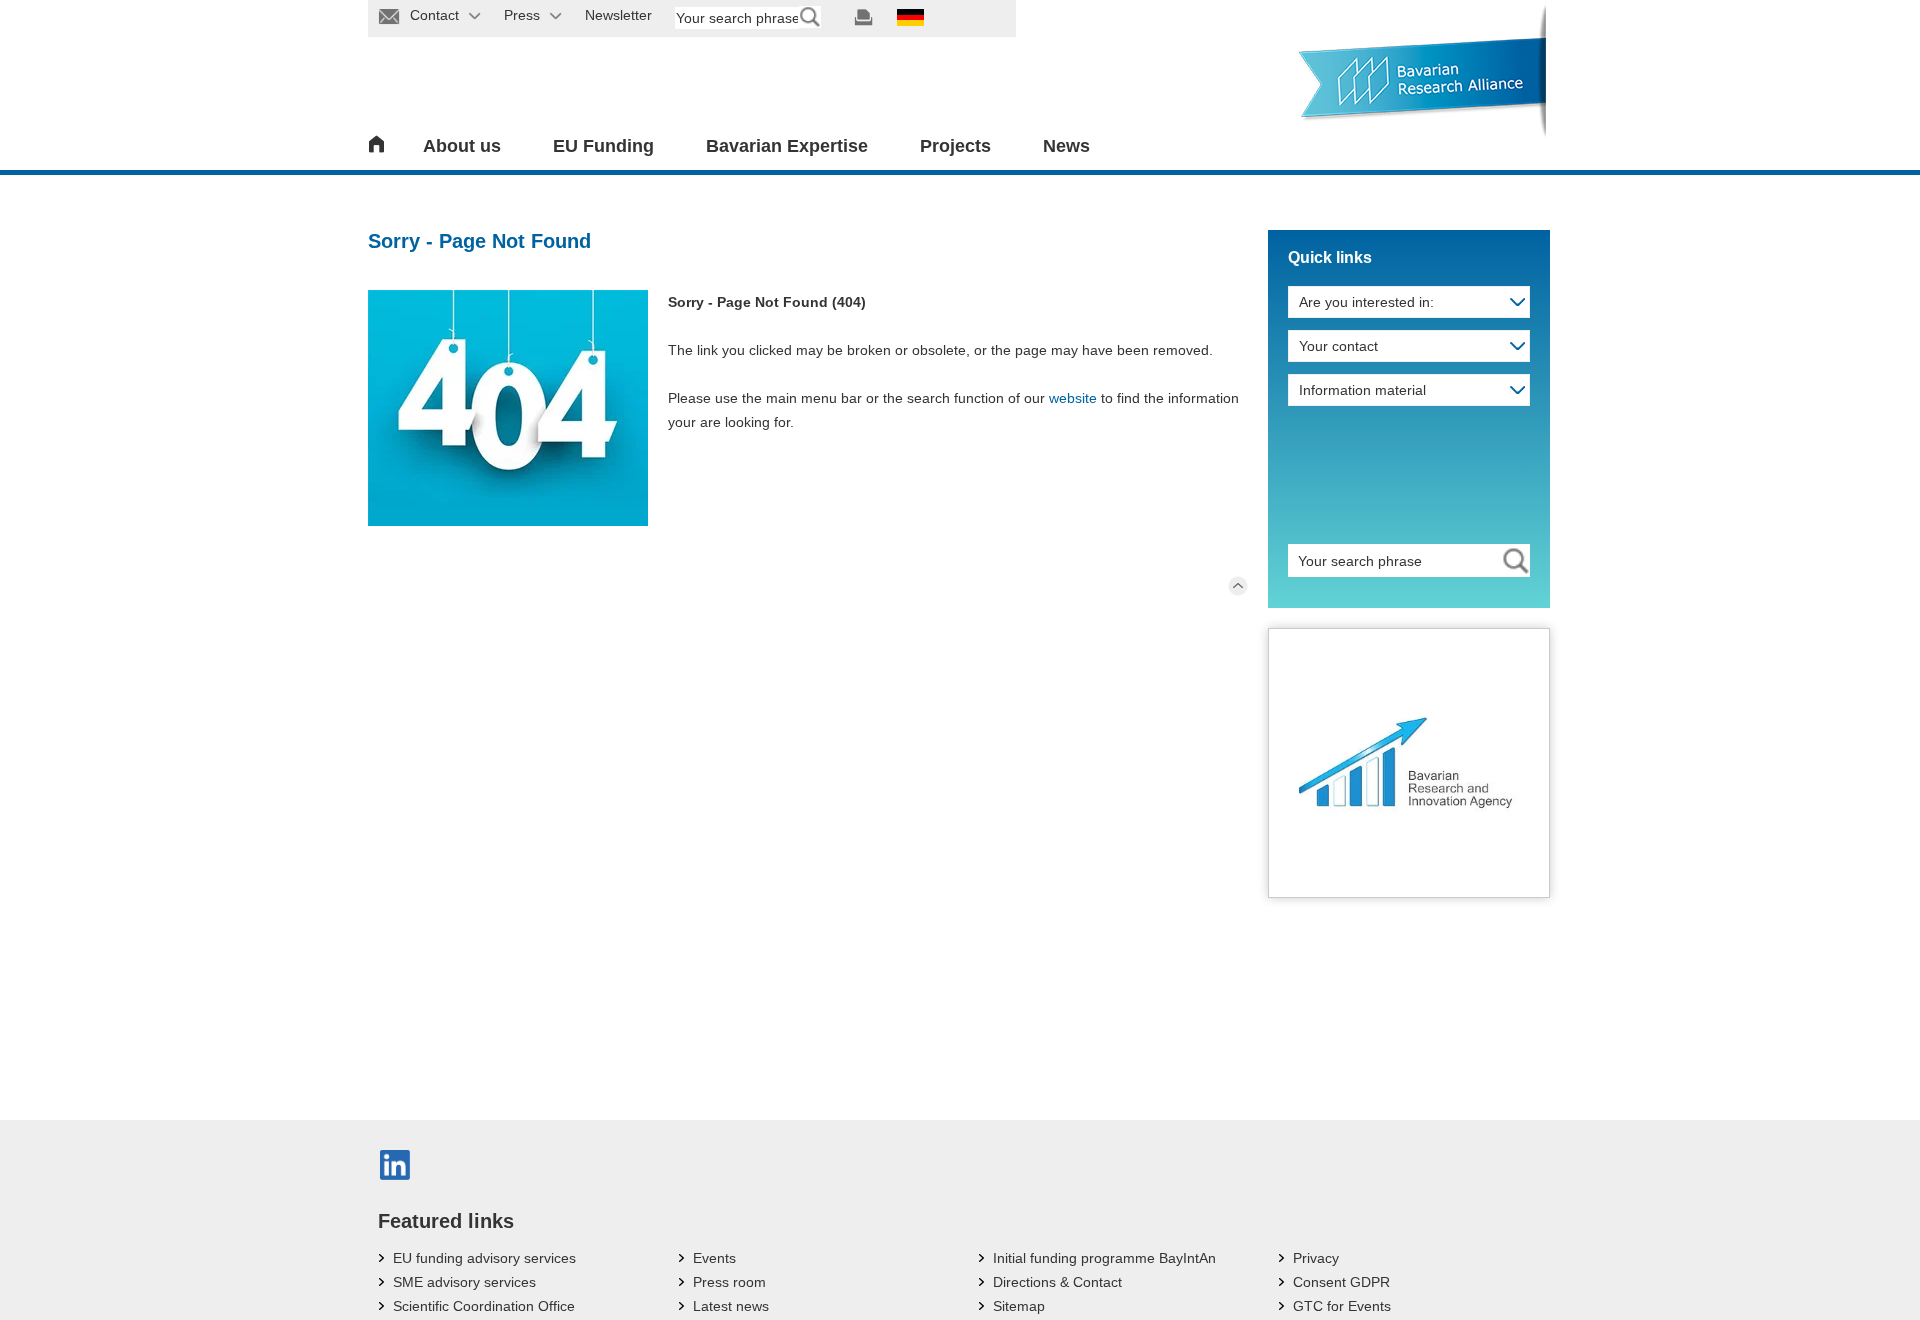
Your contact (1338, 346)
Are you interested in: (1366, 302)
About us (462, 146)
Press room (729, 1282)
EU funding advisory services (484, 1258)
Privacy (1316, 1258)
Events (714, 1258)
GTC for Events (1342, 1306)
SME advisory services (464, 1282)
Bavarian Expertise (787, 146)
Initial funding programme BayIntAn (1104, 1258)
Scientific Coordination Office (484, 1306)
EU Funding (603, 146)
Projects (955, 146)
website (1073, 398)
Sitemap (1019, 1306)
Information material (1362, 390)
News (1066, 146)
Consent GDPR (1341, 1282)
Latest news (731, 1306)
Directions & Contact (1057, 1282)
